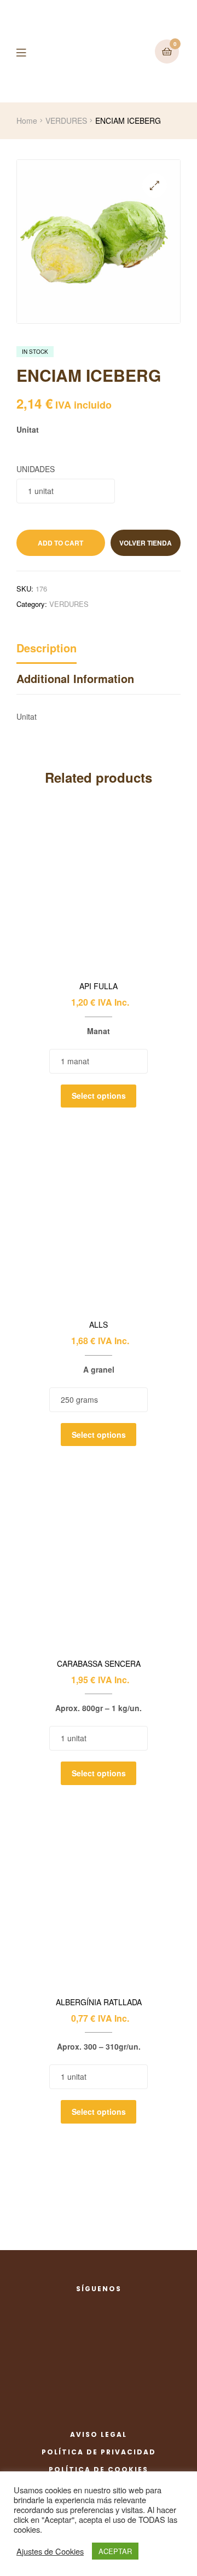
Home (27, 121)
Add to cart (60, 543)
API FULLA (99, 986)
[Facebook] (86, 2305)
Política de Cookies (99, 2469)
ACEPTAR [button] (115, 2551)
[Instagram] (112, 2305)
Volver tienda (146, 543)
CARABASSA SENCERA (99, 1664)
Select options (99, 1095)
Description (47, 648)
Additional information (75, 678)
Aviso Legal (99, 2434)
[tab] (99, 651)
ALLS (99, 1325)
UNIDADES (36, 469)
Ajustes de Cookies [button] (50, 2551)
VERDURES (66, 121)
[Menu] (29, 51)
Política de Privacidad (99, 2452)
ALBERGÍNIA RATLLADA (99, 2002)
